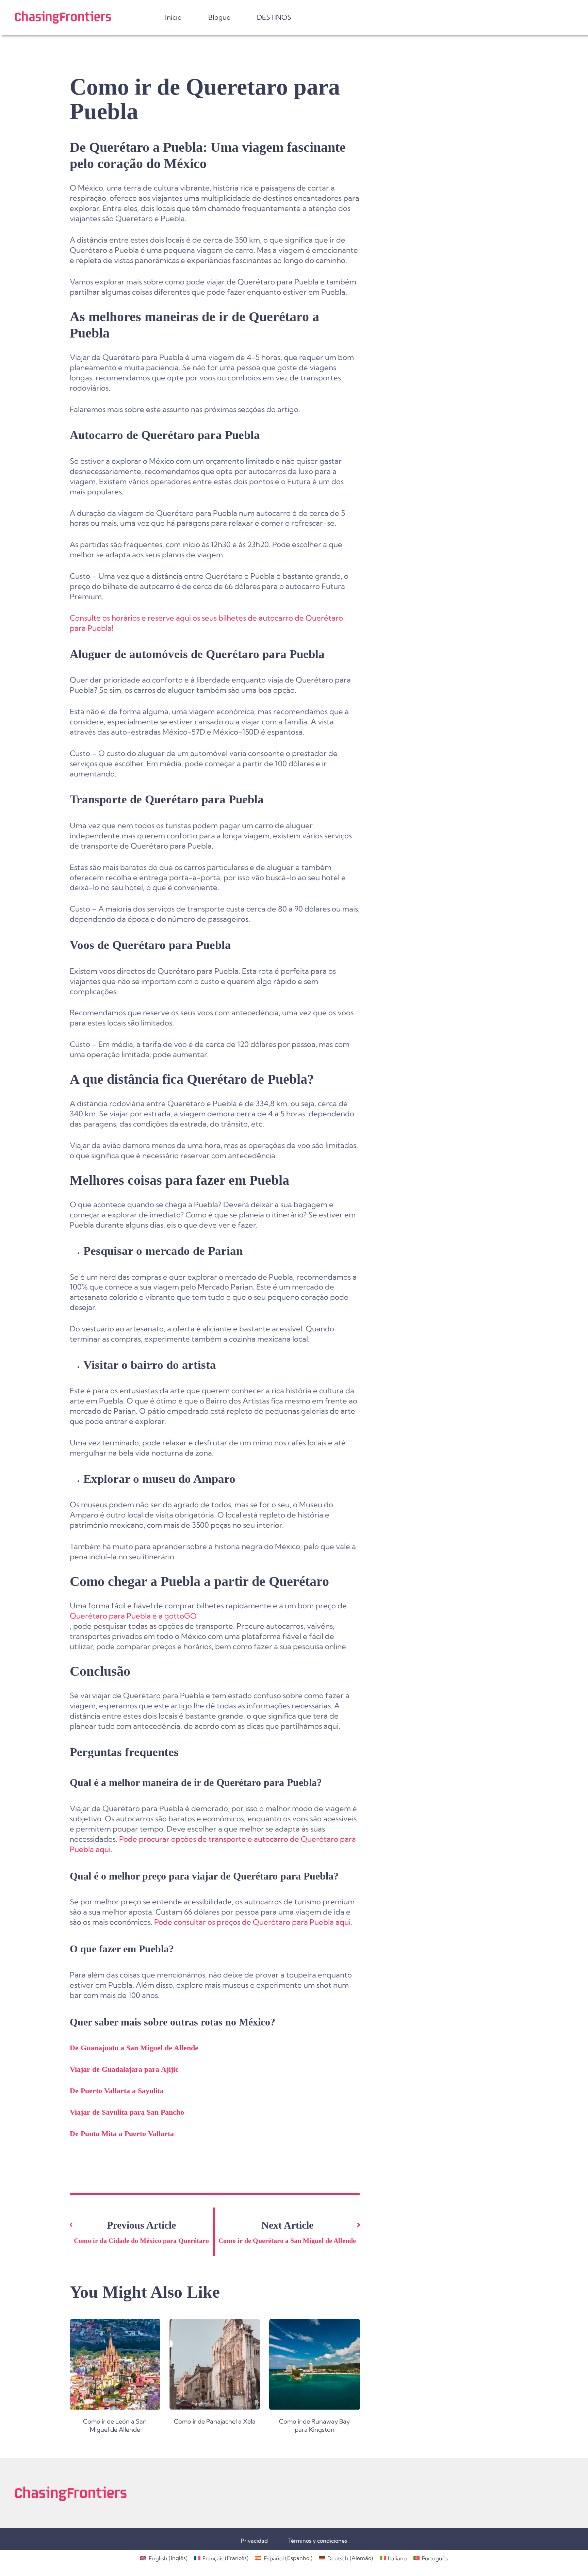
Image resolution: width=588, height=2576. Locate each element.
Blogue (219, 17)
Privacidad (254, 2541)
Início (173, 17)
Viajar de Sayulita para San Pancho (127, 2112)
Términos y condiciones (318, 2541)
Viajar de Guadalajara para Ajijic (124, 2069)
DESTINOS (274, 17)
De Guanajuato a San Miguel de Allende (134, 2048)
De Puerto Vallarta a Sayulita (117, 2091)
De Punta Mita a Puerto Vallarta (122, 2134)
